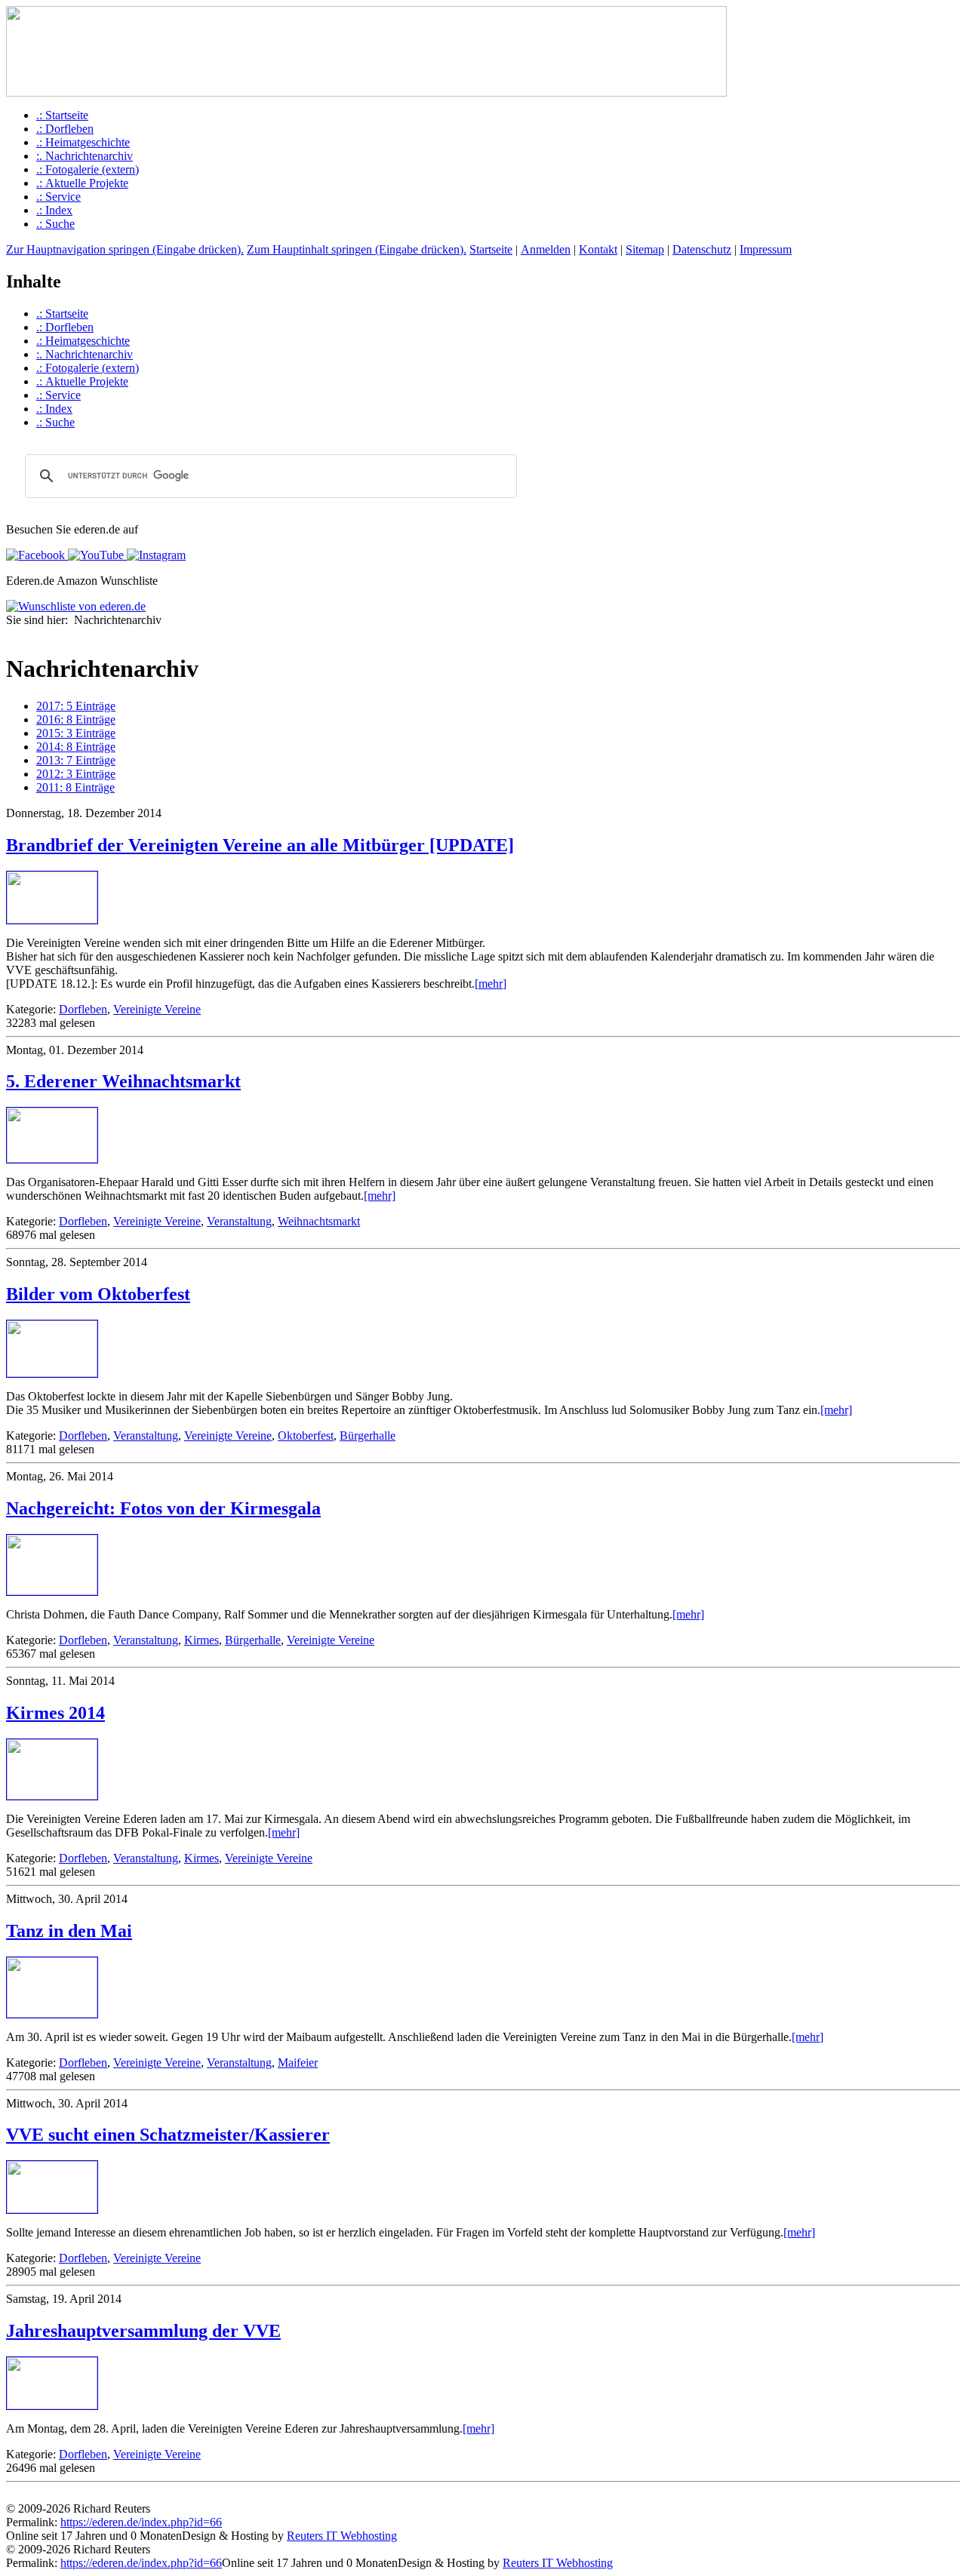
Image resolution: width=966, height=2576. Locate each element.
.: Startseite (62, 115)
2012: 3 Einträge (76, 774)
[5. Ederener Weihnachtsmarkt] (52, 1159)
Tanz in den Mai (69, 1931)
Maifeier (298, 2063)
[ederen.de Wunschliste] (76, 606)
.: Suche (55, 224)
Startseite (491, 249)
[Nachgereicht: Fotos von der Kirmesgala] (52, 1591)
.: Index (54, 210)
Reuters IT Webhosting (342, 2536)
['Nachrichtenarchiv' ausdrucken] (12, 635)
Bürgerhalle (368, 1436)
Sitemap (645, 249)
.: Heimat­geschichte (83, 142)
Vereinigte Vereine (157, 1009)
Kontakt (598, 249)
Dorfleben (83, 1009)
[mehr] (491, 984)
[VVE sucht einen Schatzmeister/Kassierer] (52, 2209)
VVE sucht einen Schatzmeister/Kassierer (168, 2135)
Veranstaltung (239, 1221)
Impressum (766, 249)
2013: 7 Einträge (76, 760)
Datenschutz (702, 249)
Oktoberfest (306, 1436)
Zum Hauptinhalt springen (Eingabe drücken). (357, 249)
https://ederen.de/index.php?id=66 (141, 2522)
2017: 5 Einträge (76, 706)
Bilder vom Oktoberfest (98, 1294)
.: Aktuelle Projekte (82, 183)
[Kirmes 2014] (52, 1795)
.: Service (58, 197)
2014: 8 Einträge (76, 747)
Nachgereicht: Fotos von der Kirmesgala (163, 1508)
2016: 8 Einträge (76, 719)
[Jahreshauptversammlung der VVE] (52, 2405)
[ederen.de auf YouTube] (94, 555)
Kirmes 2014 (55, 1713)
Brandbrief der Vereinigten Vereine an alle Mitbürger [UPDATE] (260, 845)
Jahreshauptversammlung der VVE (143, 2331)
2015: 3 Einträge (76, 733)
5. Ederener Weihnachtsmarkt (123, 1081)
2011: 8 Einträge (75, 787)
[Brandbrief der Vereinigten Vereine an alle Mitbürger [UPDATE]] (52, 919)
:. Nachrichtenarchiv (85, 156)
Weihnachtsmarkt (319, 1221)
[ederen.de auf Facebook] (35, 555)
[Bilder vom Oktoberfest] (52, 1373)
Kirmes (202, 1640)
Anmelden (546, 249)
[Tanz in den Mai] (52, 2013)
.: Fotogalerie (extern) (88, 169)
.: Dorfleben (65, 129)
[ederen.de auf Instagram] (155, 555)
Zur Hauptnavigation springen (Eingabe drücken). (125, 249)
